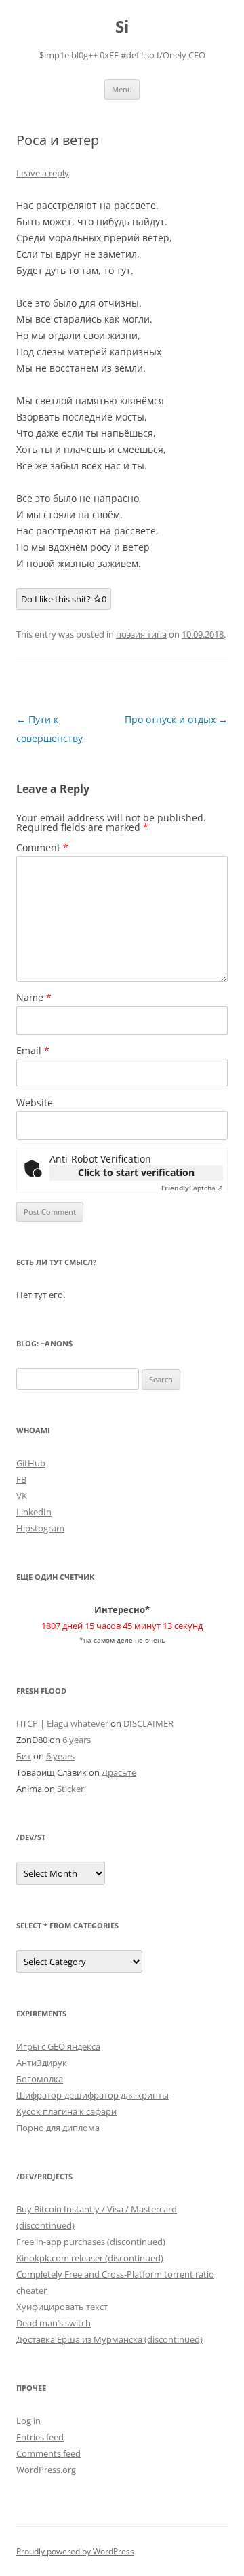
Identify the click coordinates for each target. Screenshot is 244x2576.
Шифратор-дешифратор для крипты (93, 2095)
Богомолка (40, 2079)
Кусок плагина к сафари (66, 2111)
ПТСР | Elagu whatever (62, 1723)
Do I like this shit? (64, 599)
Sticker (70, 1789)
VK (22, 1496)
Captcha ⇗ (192, 1188)
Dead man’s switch (54, 2323)
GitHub (31, 1463)
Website (35, 1102)
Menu (122, 89)
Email (33, 1050)
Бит (24, 1756)
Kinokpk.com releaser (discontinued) (90, 2258)
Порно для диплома (58, 2128)
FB (21, 1479)
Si (122, 27)
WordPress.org (46, 2470)
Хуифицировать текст (62, 2307)
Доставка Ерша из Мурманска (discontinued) (109, 2339)
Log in (28, 2421)
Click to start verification (136, 1172)
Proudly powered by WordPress (75, 2551)
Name (34, 997)
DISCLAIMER (148, 1723)
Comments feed (48, 2453)
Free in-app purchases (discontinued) (91, 2242)
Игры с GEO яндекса (58, 2046)
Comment (42, 847)
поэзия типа (141, 634)
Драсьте (119, 1772)
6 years (77, 1740)
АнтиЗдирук (42, 2063)
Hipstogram (40, 1528)
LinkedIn (34, 1512)
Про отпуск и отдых (176, 719)
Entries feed (40, 2437)
